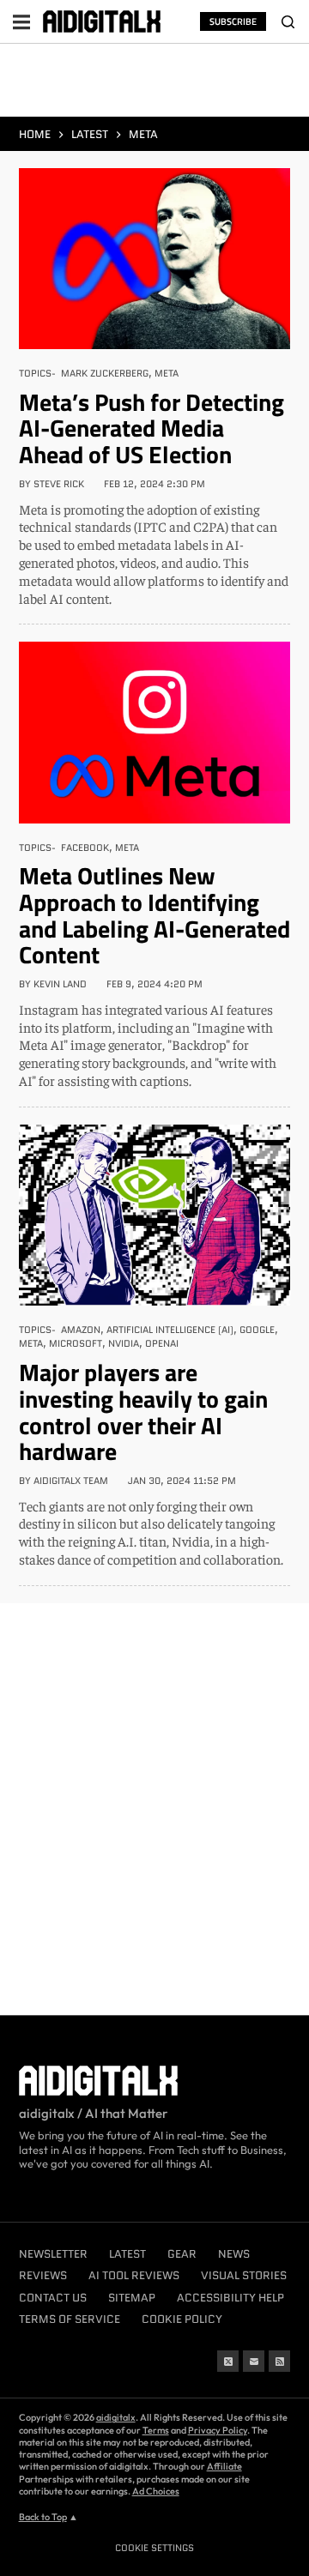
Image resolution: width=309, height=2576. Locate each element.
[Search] (288, 21)
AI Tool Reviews (134, 2275)
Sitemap (132, 2298)
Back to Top (43, 2517)
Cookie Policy (182, 2319)
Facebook (85, 848)
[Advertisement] (154, 84)
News (234, 2254)
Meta (167, 373)
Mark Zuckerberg (105, 373)
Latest (127, 2254)
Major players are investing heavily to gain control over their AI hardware (143, 1412)
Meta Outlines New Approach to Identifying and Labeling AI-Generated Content (154, 915)
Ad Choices (156, 2491)
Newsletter (53, 2254)
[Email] (254, 2361)
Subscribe (233, 21)
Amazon (81, 1330)
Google (257, 1330)
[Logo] (102, 21)
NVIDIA (124, 1343)
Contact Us (53, 2298)
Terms (156, 2430)
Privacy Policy (218, 2430)
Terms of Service (70, 2319)
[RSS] (279, 2361)
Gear (182, 2254)
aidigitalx (116, 2417)
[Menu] (21, 21)
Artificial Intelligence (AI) (170, 1330)
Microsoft (76, 1343)
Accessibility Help (230, 2298)
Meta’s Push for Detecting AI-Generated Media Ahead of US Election (151, 428)
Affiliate (224, 2466)
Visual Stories (244, 2275)
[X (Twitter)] (228, 2361)
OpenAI (162, 1343)
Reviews (43, 2275)
